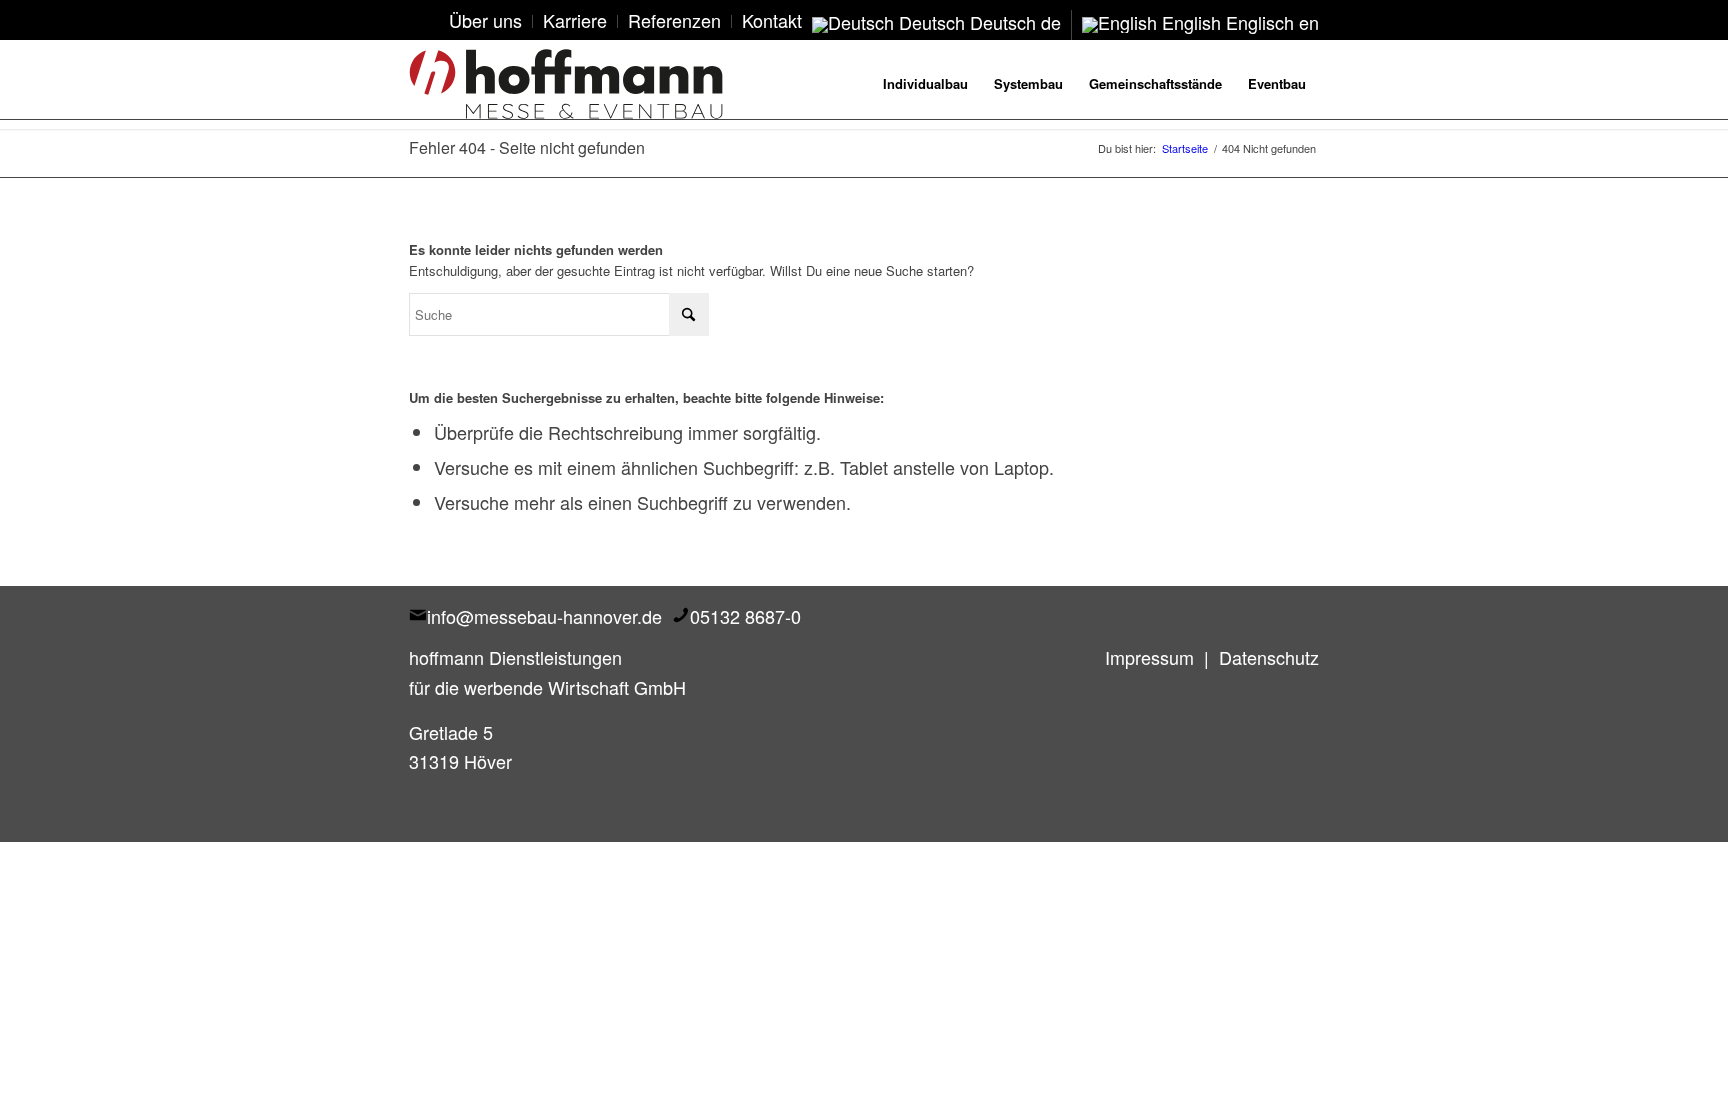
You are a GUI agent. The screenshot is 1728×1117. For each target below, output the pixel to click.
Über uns (485, 20)
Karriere (575, 20)
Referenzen (674, 20)
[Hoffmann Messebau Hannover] (566, 84)
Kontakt (772, 20)
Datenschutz (1269, 657)
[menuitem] (486, 21)
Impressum (1149, 657)
